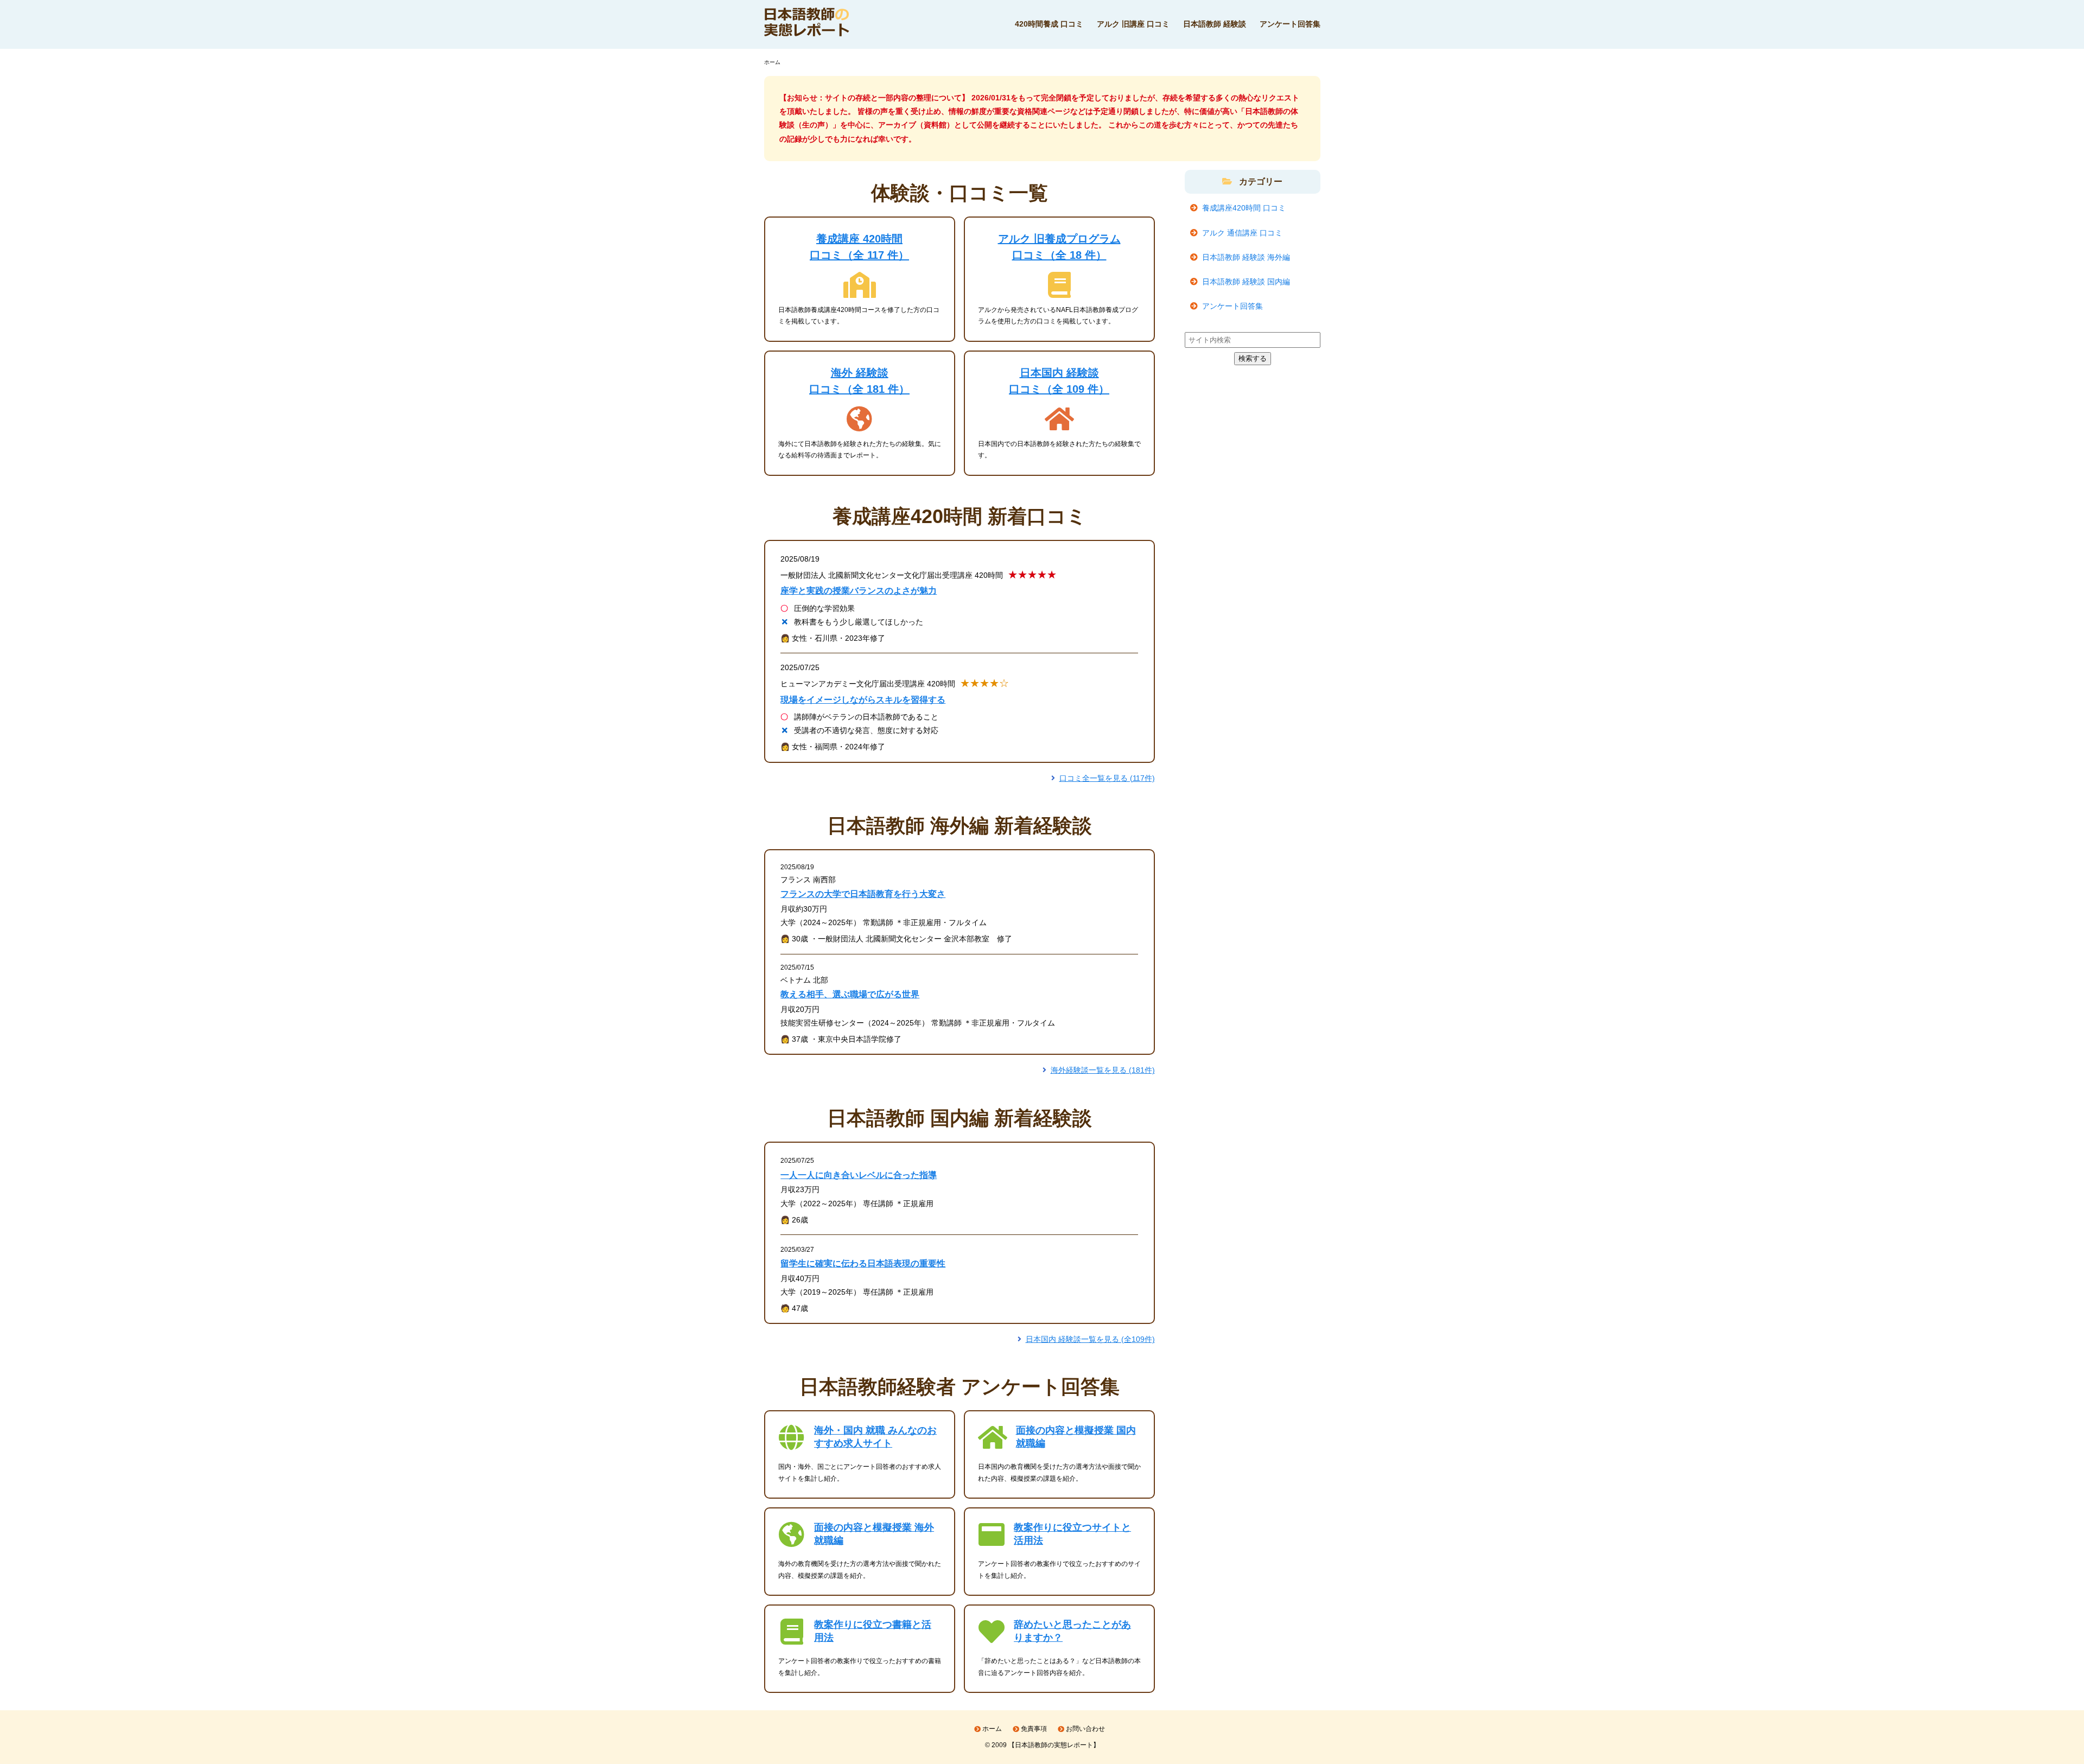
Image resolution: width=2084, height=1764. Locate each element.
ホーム (992, 1729)
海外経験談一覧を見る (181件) (1103, 1070)
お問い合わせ (1085, 1729)
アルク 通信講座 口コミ (1242, 233)
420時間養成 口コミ (1049, 24)
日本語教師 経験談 (1215, 24)
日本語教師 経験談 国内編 (1246, 282)
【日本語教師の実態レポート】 (1054, 1745)
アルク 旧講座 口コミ (1133, 24)
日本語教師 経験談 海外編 (1246, 257)
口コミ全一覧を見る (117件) (1107, 778)
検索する (1253, 358)
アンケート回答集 (1290, 24)
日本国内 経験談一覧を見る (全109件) (1090, 1339)
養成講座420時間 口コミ (1244, 208)
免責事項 (1034, 1729)
